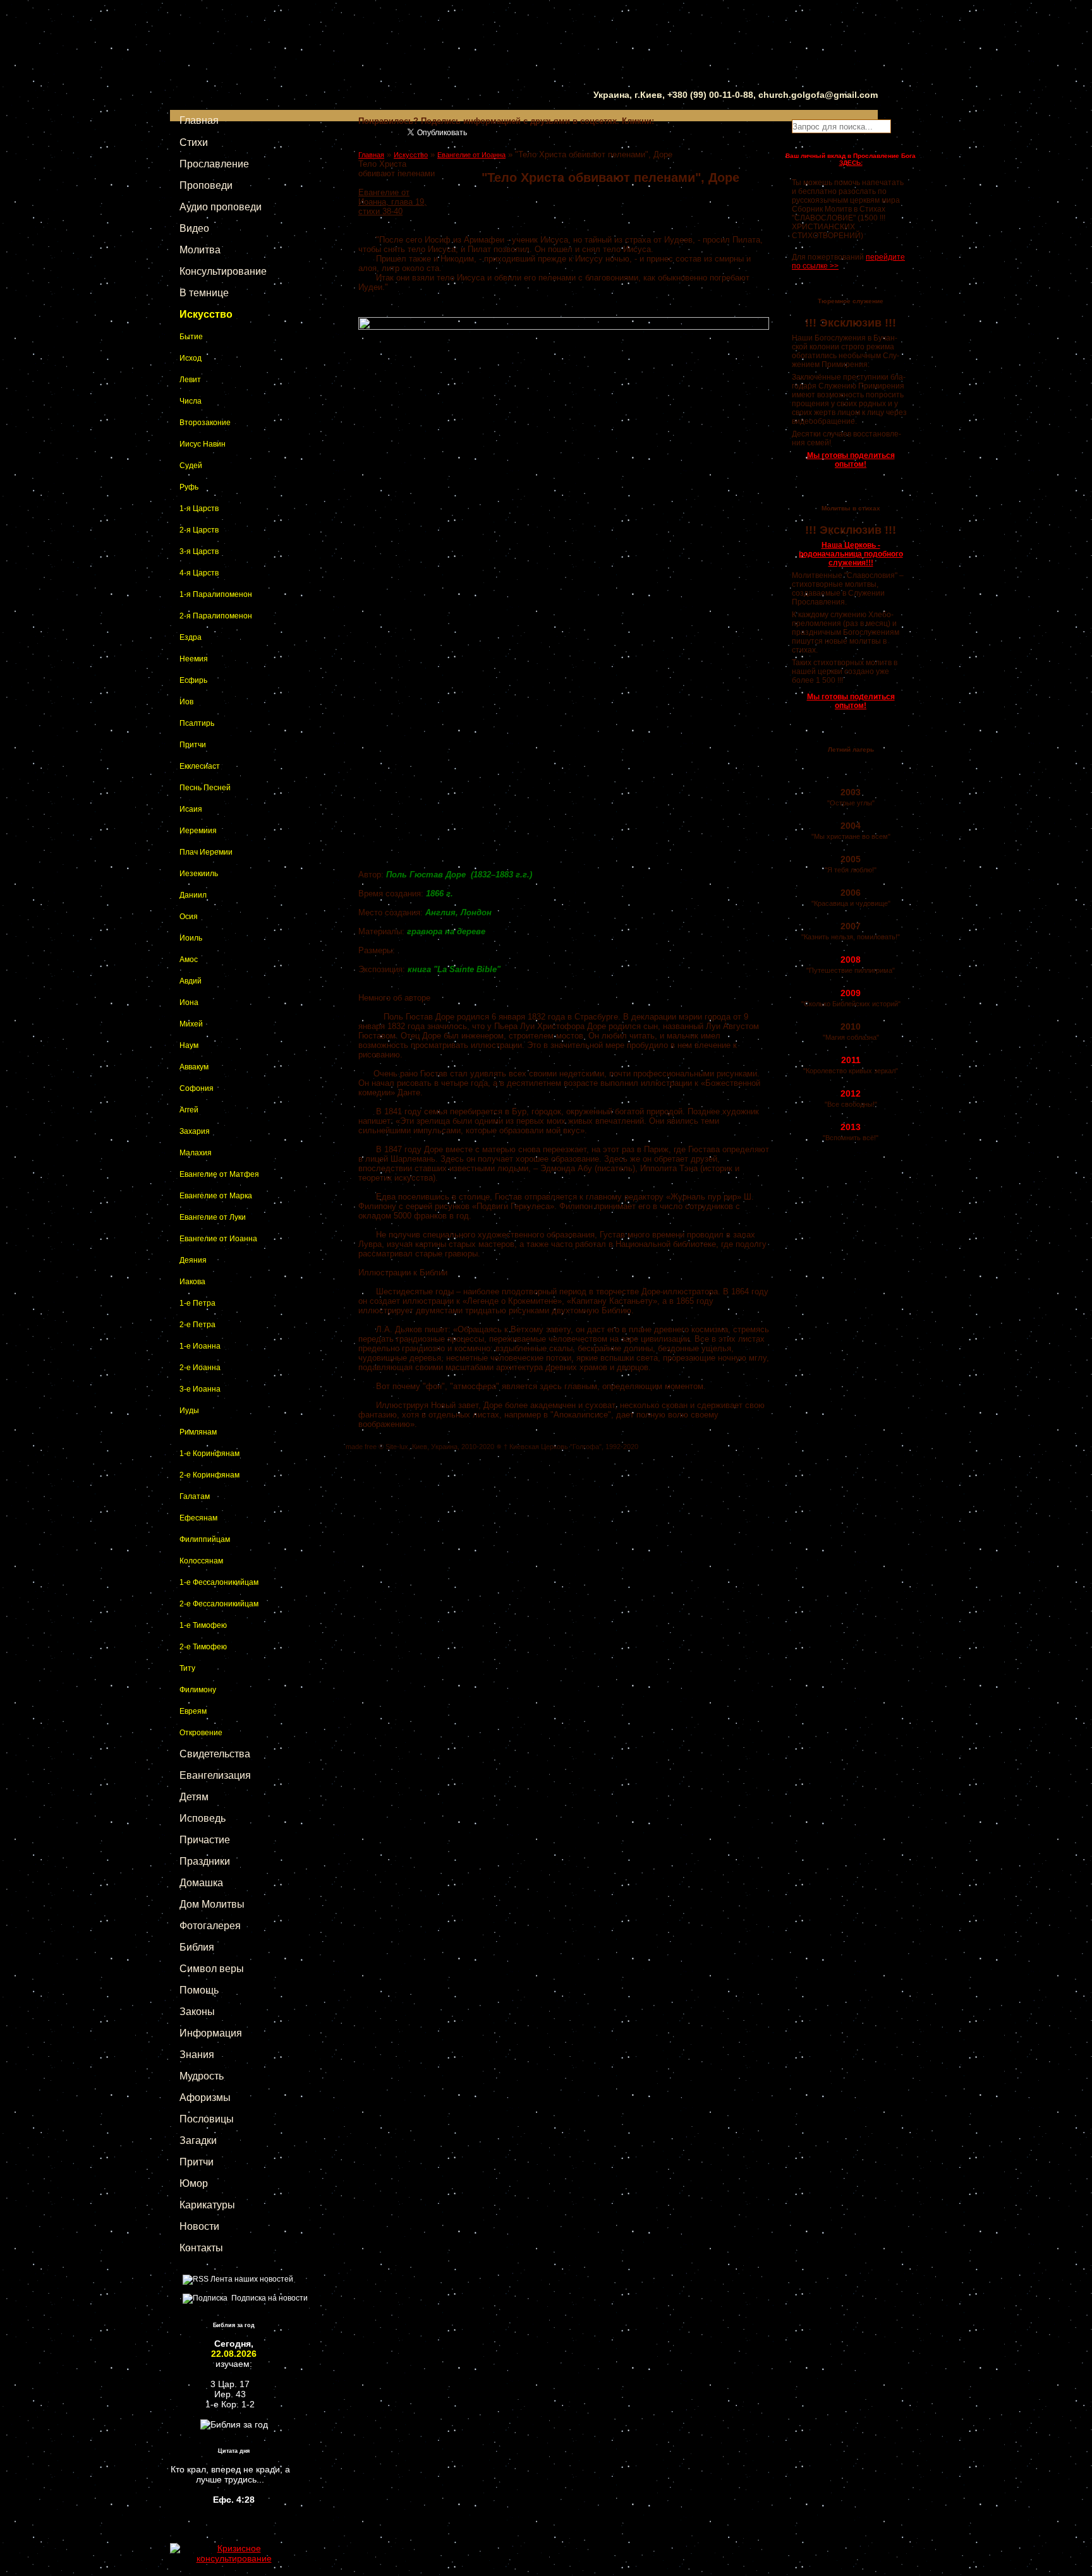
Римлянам (198, 1432)
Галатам (195, 1496)
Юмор (194, 2183)
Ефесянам (198, 1518)
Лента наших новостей (251, 2279)
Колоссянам (201, 1561)
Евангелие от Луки (213, 1217)
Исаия (191, 809)
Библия (197, 1947)
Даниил (193, 895)
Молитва (200, 250)
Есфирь (193, 680)
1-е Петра (197, 1303)
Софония (197, 1088)
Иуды (189, 1411)
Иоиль (191, 938)
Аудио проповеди (221, 207)
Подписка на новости (268, 2298)
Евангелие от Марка (216, 1196)
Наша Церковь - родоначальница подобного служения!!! (851, 554)
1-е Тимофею (203, 1625)
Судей (191, 466)
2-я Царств (199, 530)
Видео (194, 228)
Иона (189, 1002)
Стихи (194, 142)
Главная (199, 120)
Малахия (196, 1153)
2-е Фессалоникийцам (219, 1604)
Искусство (206, 314)
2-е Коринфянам (209, 1475)
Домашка (201, 1883)
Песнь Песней (205, 788)
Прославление (214, 164)
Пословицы (207, 2119)
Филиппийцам (205, 1539)
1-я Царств (199, 509)
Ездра (191, 637)
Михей (191, 1024)
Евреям (193, 1711)
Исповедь (203, 1818)
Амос (189, 960)
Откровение (201, 1733)
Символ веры (212, 1969)
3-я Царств (199, 551)
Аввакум (194, 1067)
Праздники (205, 1861)
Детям (194, 1797)
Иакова (192, 1282)
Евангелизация (215, 1775)
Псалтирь (197, 723)
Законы (197, 2012)
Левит (190, 380)
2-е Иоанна (200, 1368)
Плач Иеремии (206, 852)
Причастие (205, 1840)
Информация (211, 2033)
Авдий (191, 981)
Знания (197, 2055)
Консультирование (223, 271)
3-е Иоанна (200, 1389)
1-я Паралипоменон (216, 594)
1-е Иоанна (200, 1346)
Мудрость (202, 2076)
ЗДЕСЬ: (851, 163)
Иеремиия (198, 831)
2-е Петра (197, 1325)
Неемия (194, 659)
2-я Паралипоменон (216, 616)
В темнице (204, 293)
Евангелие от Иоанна (218, 1239)
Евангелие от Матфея (219, 1174)
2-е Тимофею (203, 1647)
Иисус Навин (203, 444)
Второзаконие (205, 423)
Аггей (189, 1110)
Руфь (189, 487)
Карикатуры (207, 2205)
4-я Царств (199, 573)
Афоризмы (205, 2098)
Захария (195, 1131)
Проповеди (206, 185)
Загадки (198, 2140)
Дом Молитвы (212, 1904)
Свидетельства (215, 1754)
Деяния (193, 1260)
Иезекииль (199, 874)
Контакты (201, 2248)
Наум (189, 1045)
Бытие (191, 337)
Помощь (199, 1990)
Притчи (193, 745)
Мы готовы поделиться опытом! (851, 460)
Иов (186, 702)
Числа (191, 401)
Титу (187, 1668)
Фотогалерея (210, 1926)
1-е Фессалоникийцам (219, 1582)
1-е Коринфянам (209, 1454)
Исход (191, 358)
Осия (189, 917)
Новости (199, 2226)
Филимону (198, 1690)
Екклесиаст (200, 766)
